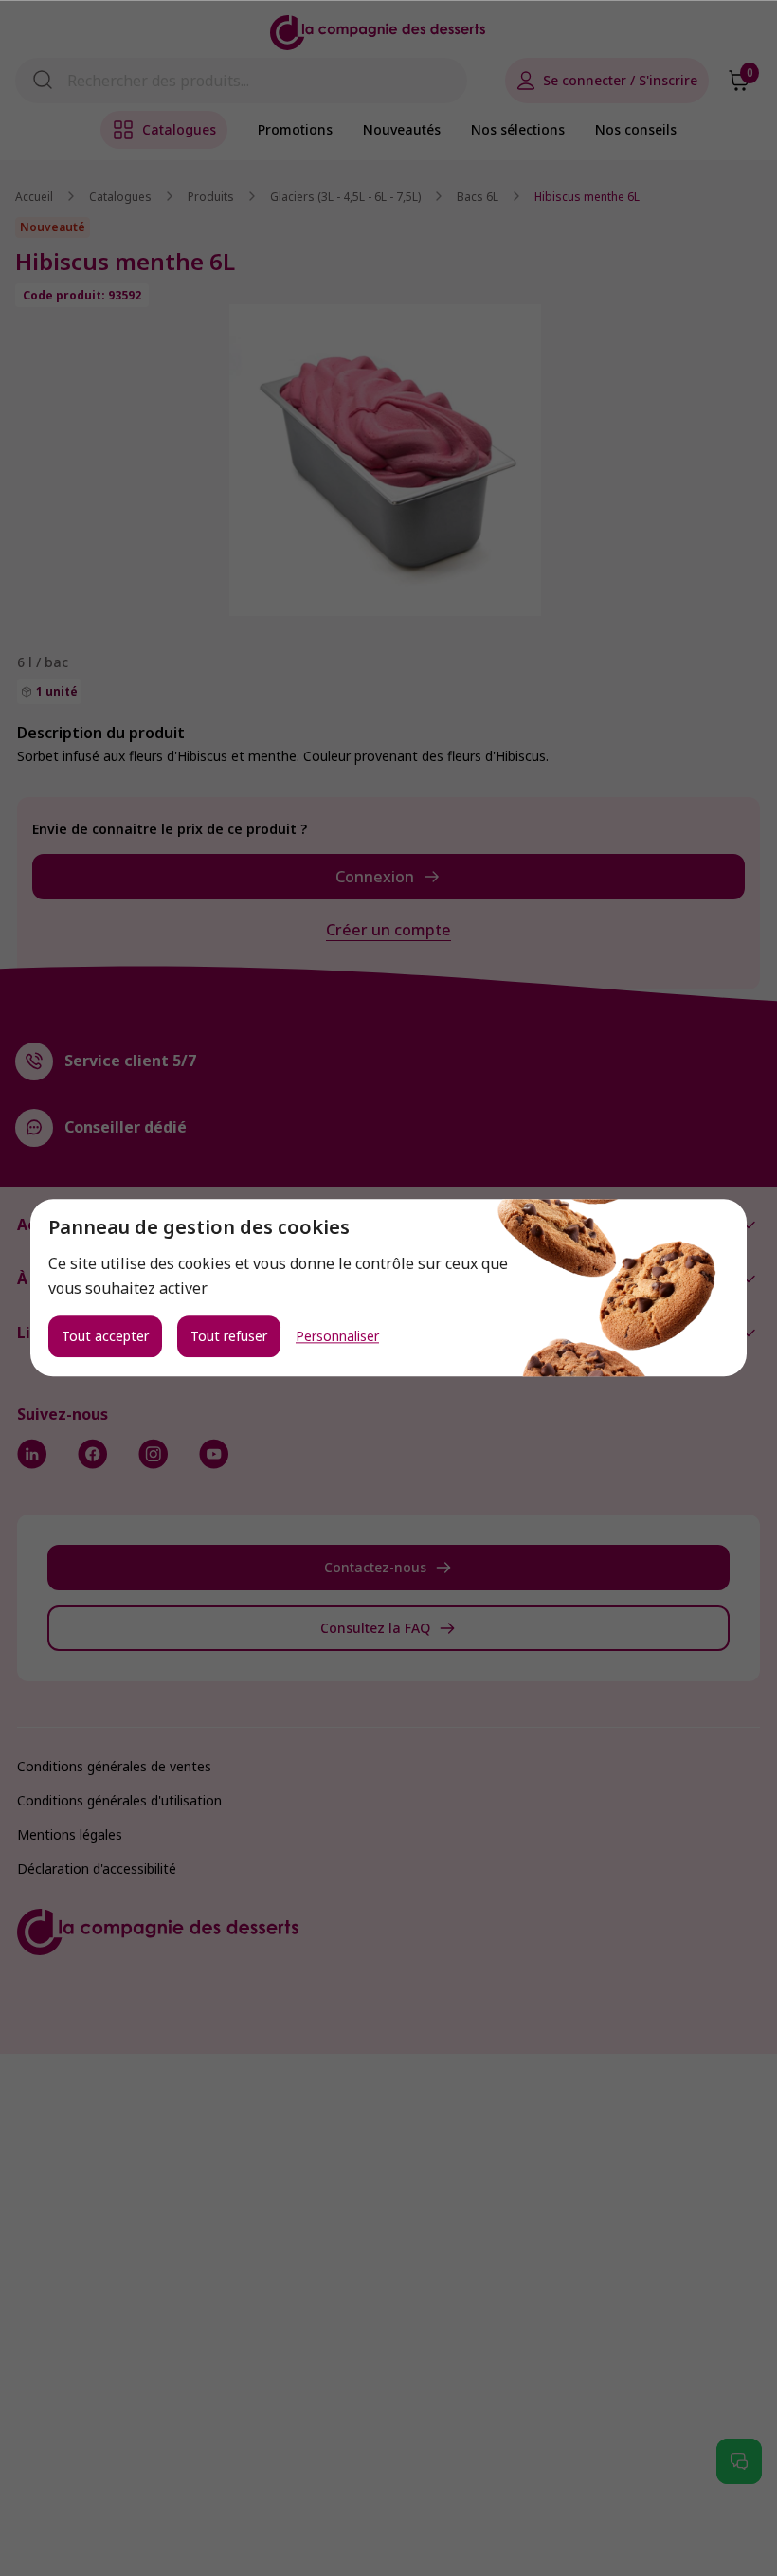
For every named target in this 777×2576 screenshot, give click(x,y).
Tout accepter (105, 1337)
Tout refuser (229, 1337)
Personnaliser (337, 1337)
